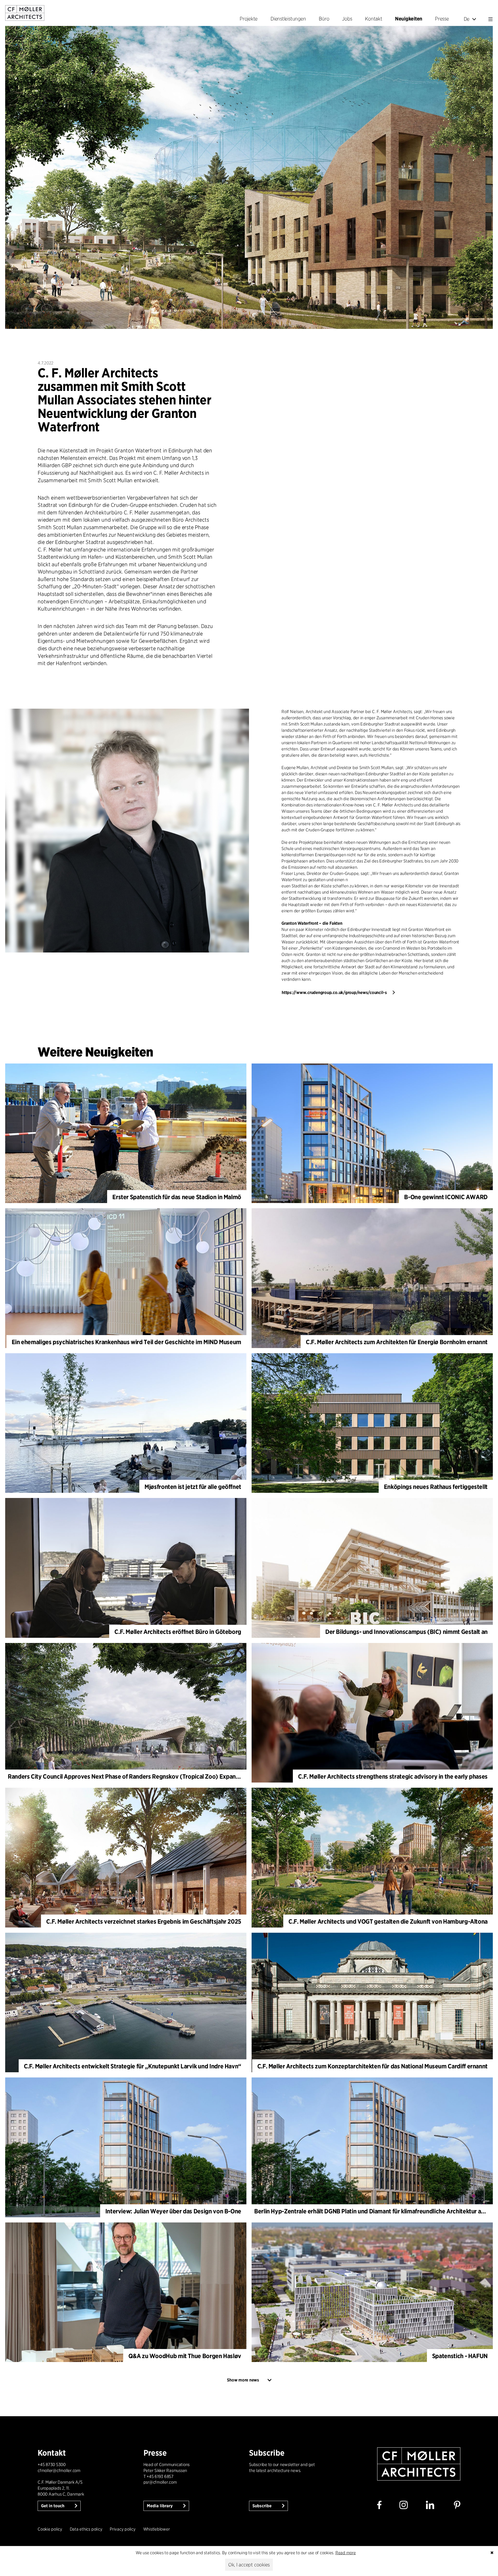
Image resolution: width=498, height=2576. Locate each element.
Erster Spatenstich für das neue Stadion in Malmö (177, 1197)
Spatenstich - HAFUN (460, 2356)
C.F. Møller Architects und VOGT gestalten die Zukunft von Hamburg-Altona (388, 1921)
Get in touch (53, 2506)
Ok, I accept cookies (249, 2565)
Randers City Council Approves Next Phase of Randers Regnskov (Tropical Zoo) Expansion (127, 1776)
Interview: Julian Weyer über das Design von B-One (173, 2211)
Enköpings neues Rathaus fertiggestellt (436, 1487)
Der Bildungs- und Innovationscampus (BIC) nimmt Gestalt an (406, 1632)
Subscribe (262, 2506)
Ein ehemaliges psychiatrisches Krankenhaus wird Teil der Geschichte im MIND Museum (126, 1342)
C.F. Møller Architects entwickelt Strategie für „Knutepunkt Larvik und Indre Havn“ (133, 2066)
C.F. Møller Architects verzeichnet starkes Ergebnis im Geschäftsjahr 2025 (144, 1921)
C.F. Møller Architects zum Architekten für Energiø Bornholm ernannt (397, 1342)
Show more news (243, 2380)
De (467, 19)
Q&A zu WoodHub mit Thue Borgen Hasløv (185, 2356)
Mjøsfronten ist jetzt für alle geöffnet (193, 1487)
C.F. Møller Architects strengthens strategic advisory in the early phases (393, 1776)
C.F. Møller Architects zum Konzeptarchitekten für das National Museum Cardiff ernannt (372, 2066)
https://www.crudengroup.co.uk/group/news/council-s (334, 993)
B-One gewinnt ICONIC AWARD (446, 1197)
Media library (160, 2506)
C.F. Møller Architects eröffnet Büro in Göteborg (178, 1632)
